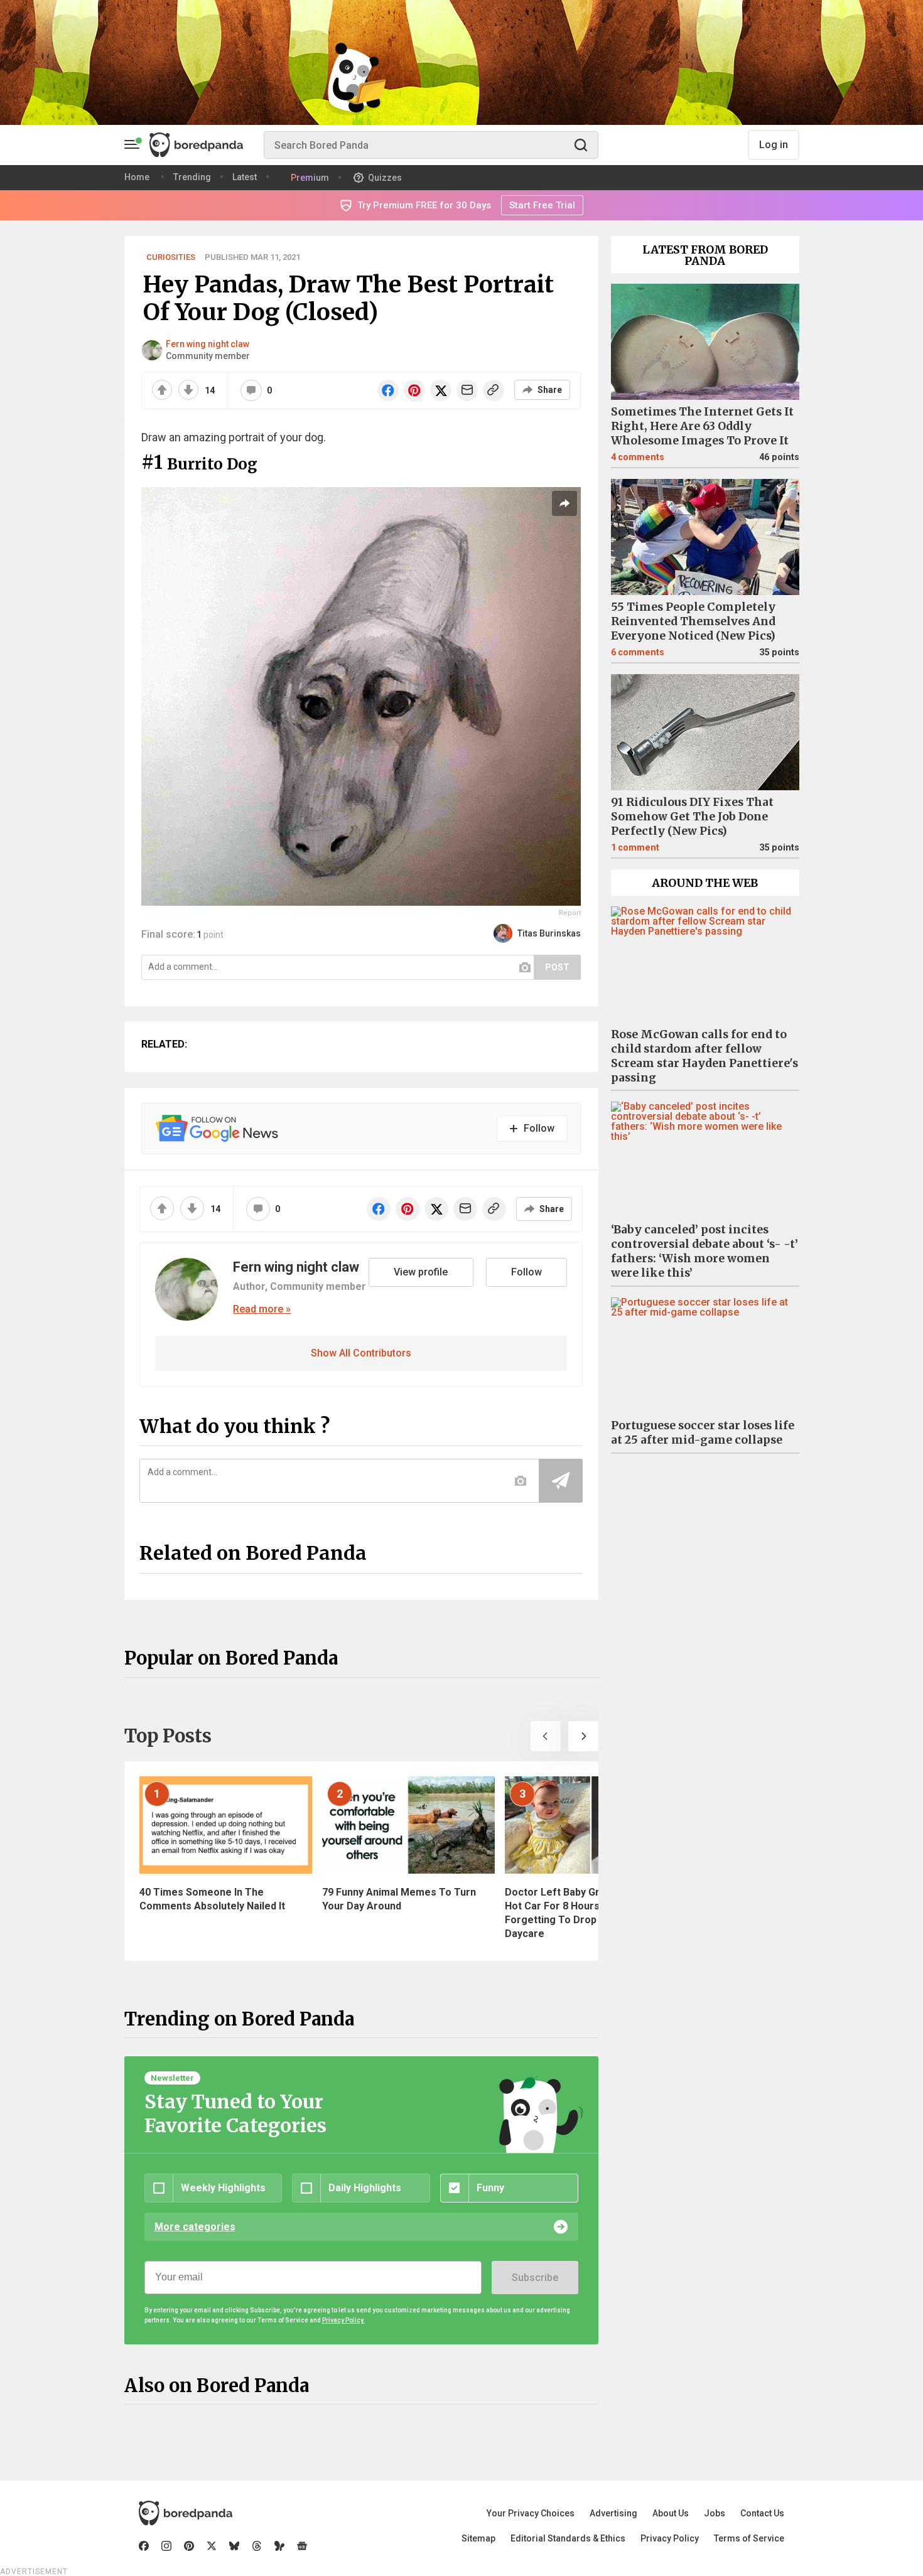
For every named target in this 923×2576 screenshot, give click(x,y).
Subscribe (535, 2278)
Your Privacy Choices (531, 2513)
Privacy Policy (670, 2538)
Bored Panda (186, 2513)
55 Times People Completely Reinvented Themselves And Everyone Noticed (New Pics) (693, 621)
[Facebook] (144, 2546)
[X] (212, 2546)
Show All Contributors (361, 1353)
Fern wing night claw (208, 344)
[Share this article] (564, 503)
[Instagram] (166, 2546)
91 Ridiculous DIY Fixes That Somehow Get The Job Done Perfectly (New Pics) (692, 817)
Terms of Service (749, 2538)
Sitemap (478, 2538)
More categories (195, 2227)
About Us (671, 2513)
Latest (245, 177)
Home (137, 177)
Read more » (262, 1309)
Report (570, 913)
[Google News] (302, 2546)
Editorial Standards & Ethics (568, 2538)
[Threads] (257, 2546)
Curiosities (171, 257)
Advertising (613, 2513)
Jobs (715, 2513)
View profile (421, 1272)
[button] (546, 1736)
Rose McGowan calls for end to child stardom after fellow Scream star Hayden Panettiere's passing (704, 1056)
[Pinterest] (189, 2546)
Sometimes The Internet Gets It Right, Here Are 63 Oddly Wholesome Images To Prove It (702, 426)
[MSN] (279, 2546)
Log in (774, 145)
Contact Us (762, 2513)
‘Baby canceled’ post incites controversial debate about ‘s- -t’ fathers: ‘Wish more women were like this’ (704, 1251)
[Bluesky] (234, 2546)
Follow (526, 1272)
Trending (192, 177)
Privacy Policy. (343, 2320)
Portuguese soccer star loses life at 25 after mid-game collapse (703, 1433)
